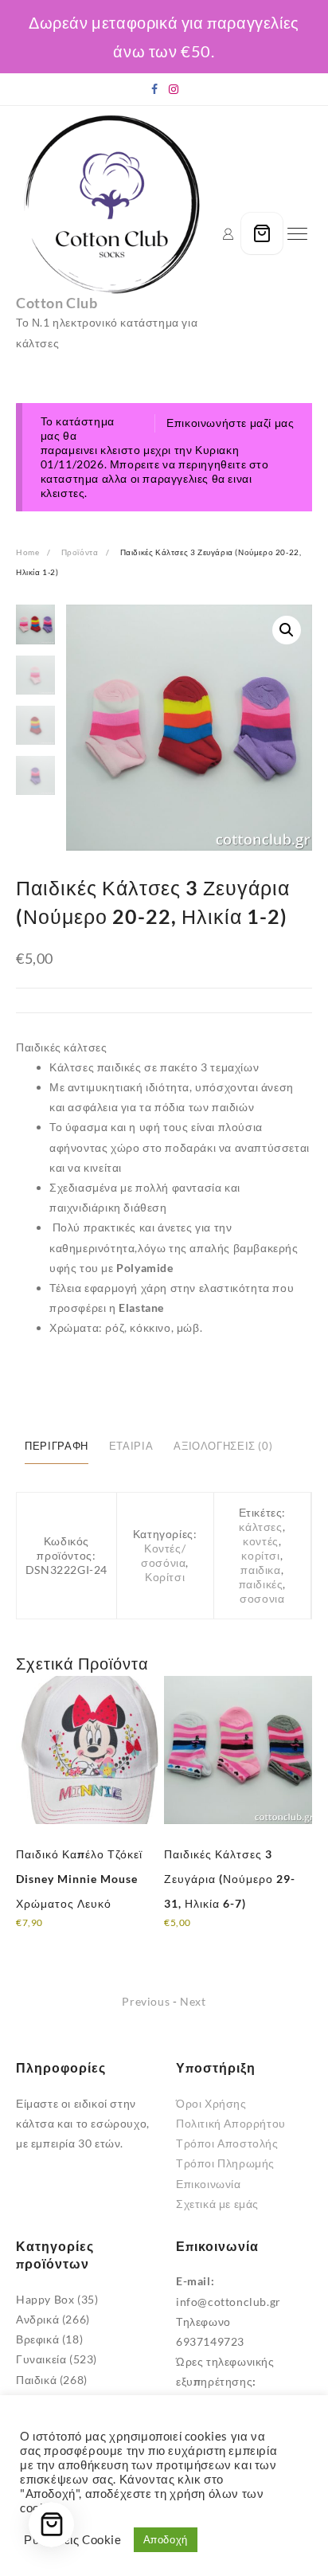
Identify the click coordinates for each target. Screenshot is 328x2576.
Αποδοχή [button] (166, 2539)
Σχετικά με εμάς (217, 2204)
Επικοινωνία (209, 2184)
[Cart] (262, 233)
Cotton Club (57, 303)
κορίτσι (260, 1555)
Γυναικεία (41, 2359)
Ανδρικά (37, 2319)
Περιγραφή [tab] (57, 1446)
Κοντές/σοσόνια (163, 1555)
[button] (287, 630)
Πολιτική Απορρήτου (231, 2123)
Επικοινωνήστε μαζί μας (230, 423)
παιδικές (261, 1584)
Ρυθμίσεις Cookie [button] (73, 2540)
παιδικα (260, 1570)
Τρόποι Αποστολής (227, 2143)
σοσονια (262, 1598)
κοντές (261, 1541)
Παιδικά (36, 2380)
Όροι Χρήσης (211, 2103)
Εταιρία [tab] (131, 1446)
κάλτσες (260, 1527)
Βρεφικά (37, 2339)
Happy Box (45, 2299)
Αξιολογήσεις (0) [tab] (223, 1446)
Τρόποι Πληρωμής (225, 2163)
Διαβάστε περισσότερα (76, 1933)
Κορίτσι (165, 1577)
